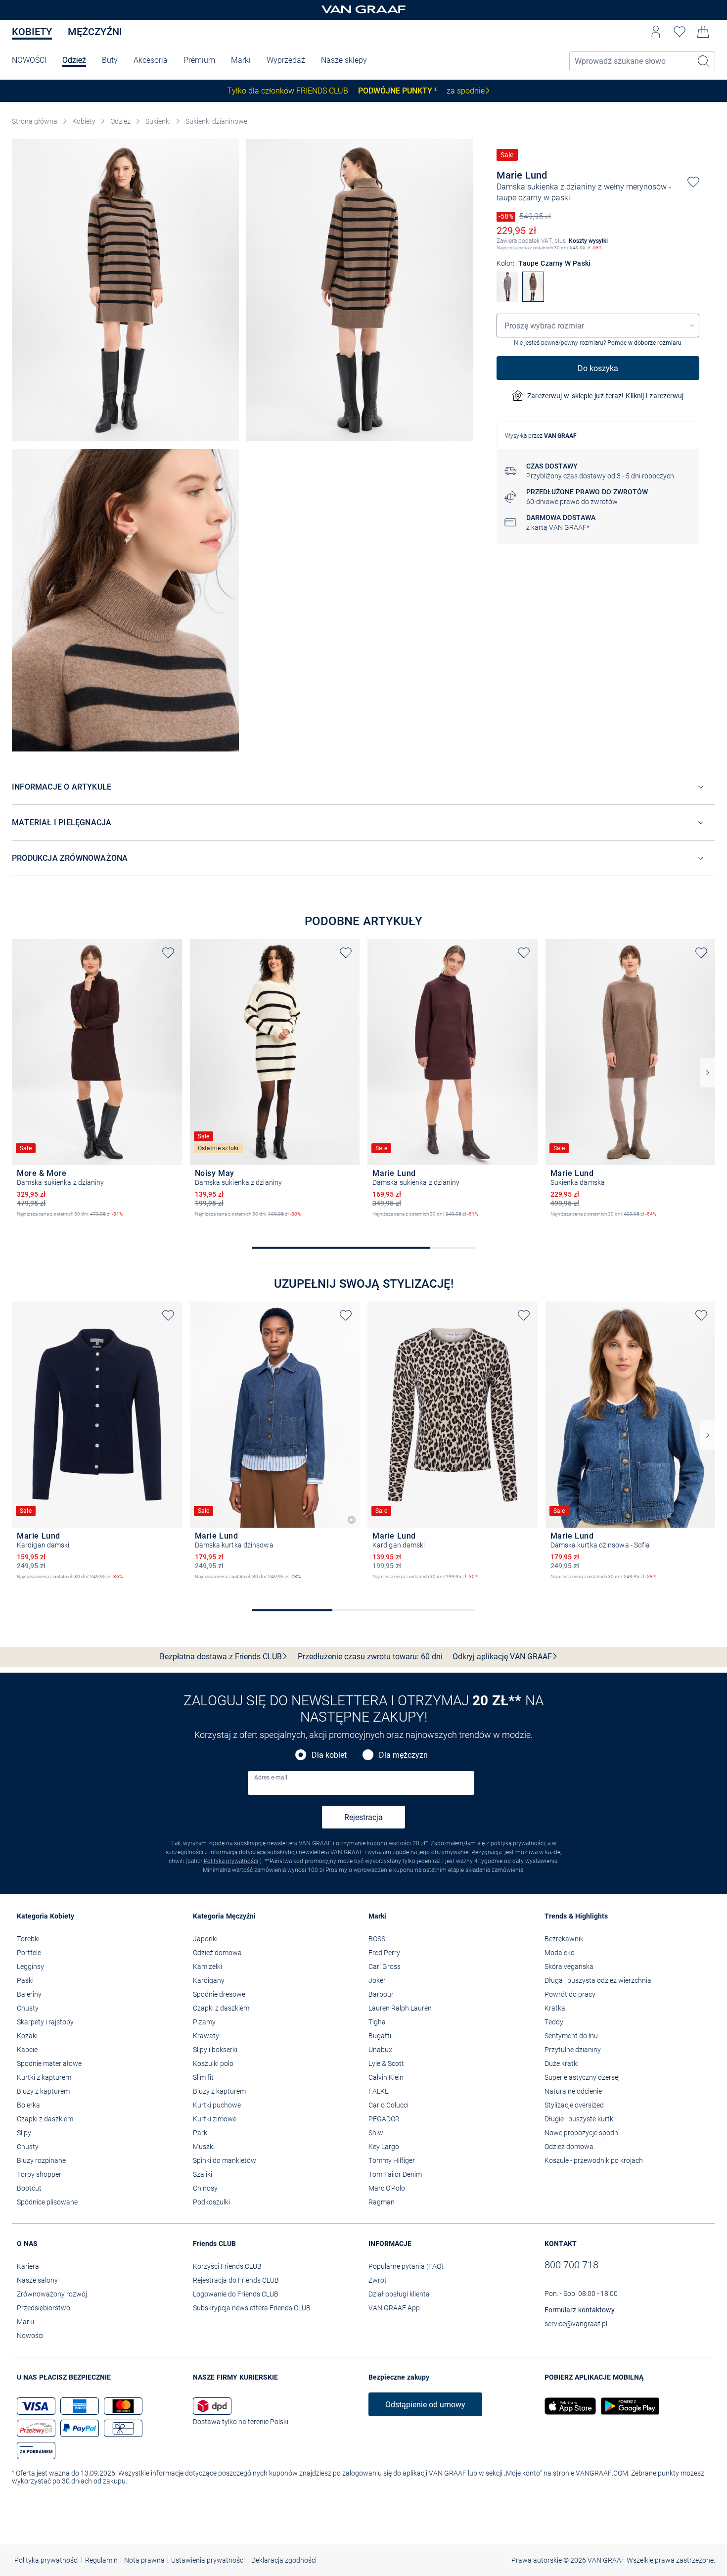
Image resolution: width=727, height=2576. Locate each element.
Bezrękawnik (564, 1939)
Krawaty (206, 2036)
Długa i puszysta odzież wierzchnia (598, 1980)
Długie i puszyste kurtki (580, 2119)
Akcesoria (151, 60)
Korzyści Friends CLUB (227, 2266)
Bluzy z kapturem (43, 2091)
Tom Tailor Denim (395, 2174)
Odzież (74, 60)
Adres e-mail (271, 1778)
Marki (241, 60)
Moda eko (560, 1953)
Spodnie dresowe (219, 1994)
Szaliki (203, 2174)
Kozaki (27, 2036)
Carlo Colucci (388, 2105)
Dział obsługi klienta (399, 2294)
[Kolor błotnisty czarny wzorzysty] (394, 1585)
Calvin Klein (386, 2077)
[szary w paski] (507, 299)
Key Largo (384, 2147)
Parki (201, 2133)
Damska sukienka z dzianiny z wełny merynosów (582, 187)
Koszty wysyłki (588, 241)
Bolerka (28, 2105)
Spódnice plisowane (47, 2202)
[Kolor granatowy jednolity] (39, 1585)
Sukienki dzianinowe (216, 121)
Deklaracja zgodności (284, 2560)
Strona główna (35, 121)
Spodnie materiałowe (49, 2063)
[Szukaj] (704, 61)
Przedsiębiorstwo (44, 2308)
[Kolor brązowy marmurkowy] (555, 1222)
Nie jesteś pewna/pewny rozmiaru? (598, 343)
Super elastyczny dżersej (582, 2077)
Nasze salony (37, 2280)
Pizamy (204, 2022)
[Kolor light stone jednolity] (200, 1585)
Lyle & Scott (386, 2063)
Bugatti (380, 2036)
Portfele (29, 1953)
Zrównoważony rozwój (52, 2294)
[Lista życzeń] (680, 32)
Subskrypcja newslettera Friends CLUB (252, 2308)
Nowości (30, 2336)
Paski (25, 1980)
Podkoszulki (211, 2202)
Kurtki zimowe (215, 2119)
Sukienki (158, 121)
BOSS (377, 1939)
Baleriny (29, 1994)
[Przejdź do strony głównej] (363, 10)
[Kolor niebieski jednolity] (55, 1585)
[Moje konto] (656, 32)
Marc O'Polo (387, 2188)
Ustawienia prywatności (208, 2560)
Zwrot (378, 2280)
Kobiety (32, 32)
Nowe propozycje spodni (582, 2133)
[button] (656, 32)
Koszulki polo (213, 2063)
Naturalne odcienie (573, 2091)
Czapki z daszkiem (45, 2119)
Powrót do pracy (570, 1994)
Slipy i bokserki (215, 2050)
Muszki (204, 2147)
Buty (110, 60)
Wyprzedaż (286, 60)
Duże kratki (562, 2063)
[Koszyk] (703, 32)
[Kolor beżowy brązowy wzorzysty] (377, 1585)
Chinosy (205, 2188)
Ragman (382, 2202)
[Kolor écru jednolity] (72, 1585)
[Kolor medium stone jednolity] (217, 1585)
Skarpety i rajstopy (45, 2022)
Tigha (377, 2022)
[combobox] (598, 326)
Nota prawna (144, 2560)
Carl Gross (385, 1967)
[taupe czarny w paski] (533, 299)
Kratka (555, 2008)
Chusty (28, 2008)
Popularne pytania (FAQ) (406, 2266)
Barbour (381, 1994)
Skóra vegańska (569, 1967)
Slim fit (203, 2077)
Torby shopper (39, 2174)
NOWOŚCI (29, 60)
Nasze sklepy (344, 60)
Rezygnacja (486, 1852)
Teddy (554, 2022)
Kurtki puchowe (217, 2105)
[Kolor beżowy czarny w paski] (200, 1222)
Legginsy (30, 1967)
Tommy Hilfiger (392, 2160)
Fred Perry (384, 1953)
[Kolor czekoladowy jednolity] (22, 1222)
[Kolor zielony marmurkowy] (572, 1222)
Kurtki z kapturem (44, 2077)
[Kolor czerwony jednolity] (22, 1585)
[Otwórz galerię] (125, 290)
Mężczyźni (95, 32)
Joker (377, 1980)
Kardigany (209, 1980)
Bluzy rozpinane (41, 2160)
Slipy (24, 2133)
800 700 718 (571, 2265)
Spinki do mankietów (225, 2160)
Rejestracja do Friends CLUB (236, 2280)
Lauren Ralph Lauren (400, 2008)
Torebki (28, 1939)
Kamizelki (207, 1967)
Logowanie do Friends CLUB (236, 2294)
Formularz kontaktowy (580, 2310)
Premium (199, 60)
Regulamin (101, 2560)
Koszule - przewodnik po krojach (594, 2160)
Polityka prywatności (231, 1861)
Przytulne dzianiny (573, 2050)
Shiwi (377, 2133)
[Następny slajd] (708, 1073)
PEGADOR (384, 2119)
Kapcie (27, 2050)
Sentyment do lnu (571, 2036)
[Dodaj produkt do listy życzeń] (693, 182)
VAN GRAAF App (394, 2308)
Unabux (380, 2050)
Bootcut (29, 2188)
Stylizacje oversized (574, 2105)
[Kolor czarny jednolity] (377, 1222)
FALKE (379, 2091)
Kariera (28, 2266)
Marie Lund (522, 175)
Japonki (205, 1939)
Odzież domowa (217, 1953)
